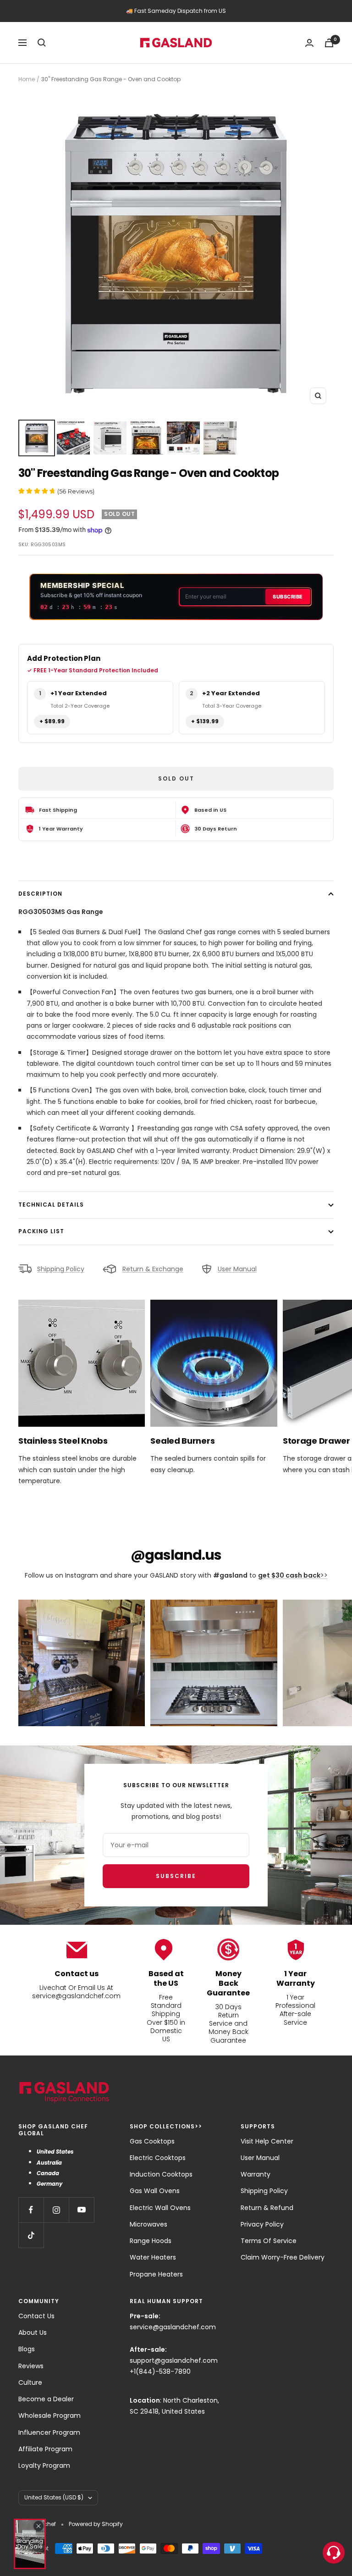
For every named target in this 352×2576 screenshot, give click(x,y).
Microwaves (148, 2224)
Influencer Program (49, 2432)
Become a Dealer (46, 2399)
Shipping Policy (61, 1269)
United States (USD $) (54, 2497)
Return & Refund (267, 2208)
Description (40, 894)
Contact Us (36, 2316)
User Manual (237, 1269)
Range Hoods (151, 2241)
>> (293, 1575)
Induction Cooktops (161, 2174)
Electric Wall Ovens (160, 2208)
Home (27, 79)
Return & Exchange (153, 1269)
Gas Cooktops (152, 2141)
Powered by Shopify (96, 2524)
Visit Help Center (267, 2141)
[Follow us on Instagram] (56, 2210)
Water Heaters (153, 2257)
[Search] (42, 43)
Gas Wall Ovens (155, 2191)
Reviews (31, 2366)
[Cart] (329, 43)
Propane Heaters (156, 2274)
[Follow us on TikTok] (31, 2235)
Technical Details (51, 1205)
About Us (33, 2332)
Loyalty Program (44, 2465)
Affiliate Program (45, 2449)
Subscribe (288, 597)
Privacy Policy (262, 2224)
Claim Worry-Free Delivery (283, 2257)
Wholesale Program (49, 2415)
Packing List (41, 1231)
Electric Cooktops (158, 2158)
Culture (30, 2382)
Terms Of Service (269, 2241)
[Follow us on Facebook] (31, 2210)
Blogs (27, 2349)
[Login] (309, 43)
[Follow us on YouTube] (81, 2210)
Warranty (256, 2174)
